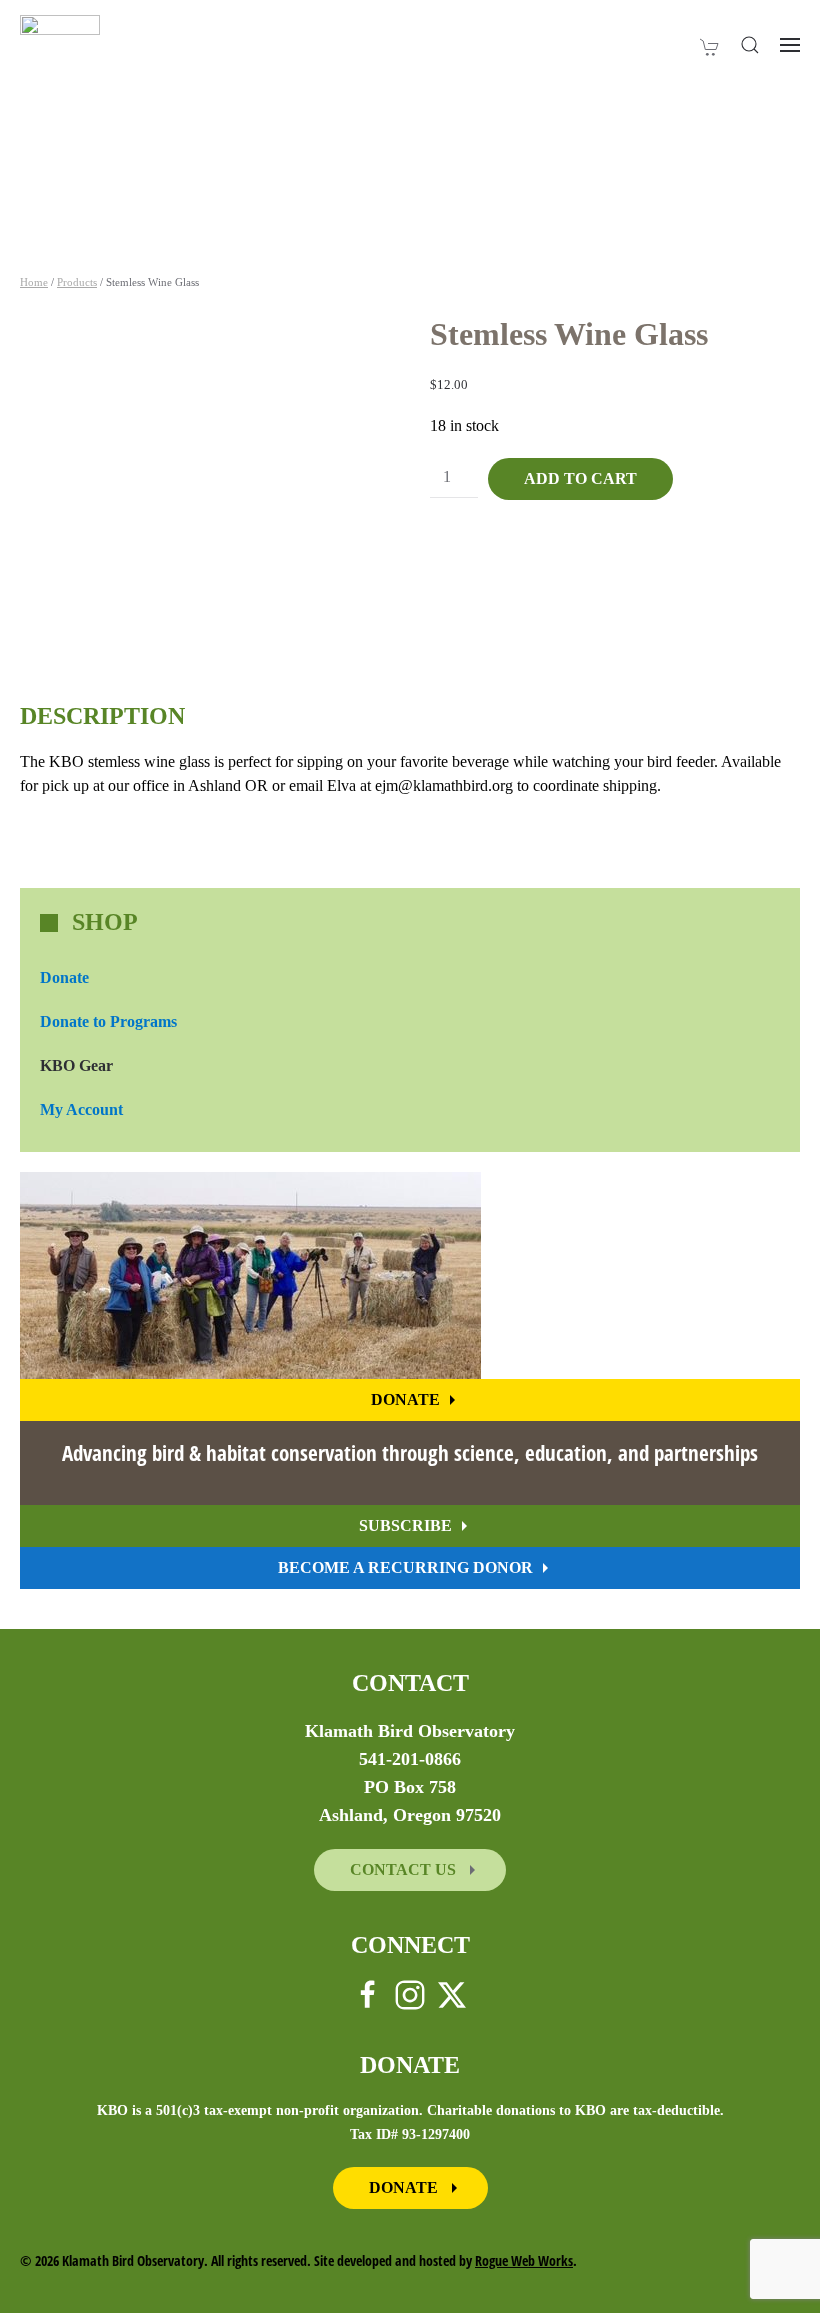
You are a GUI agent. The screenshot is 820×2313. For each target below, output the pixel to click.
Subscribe (405, 1525)
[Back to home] (60, 45)
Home (34, 282)
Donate (64, 977)
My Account (81, 1109)
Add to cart (580, 478)
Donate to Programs (108, 1021)
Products (77, 282)
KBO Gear (76, 1065)
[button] (750, 45)
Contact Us (405, 1869)
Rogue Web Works (524, 2260)
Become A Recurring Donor (405, 1567)
